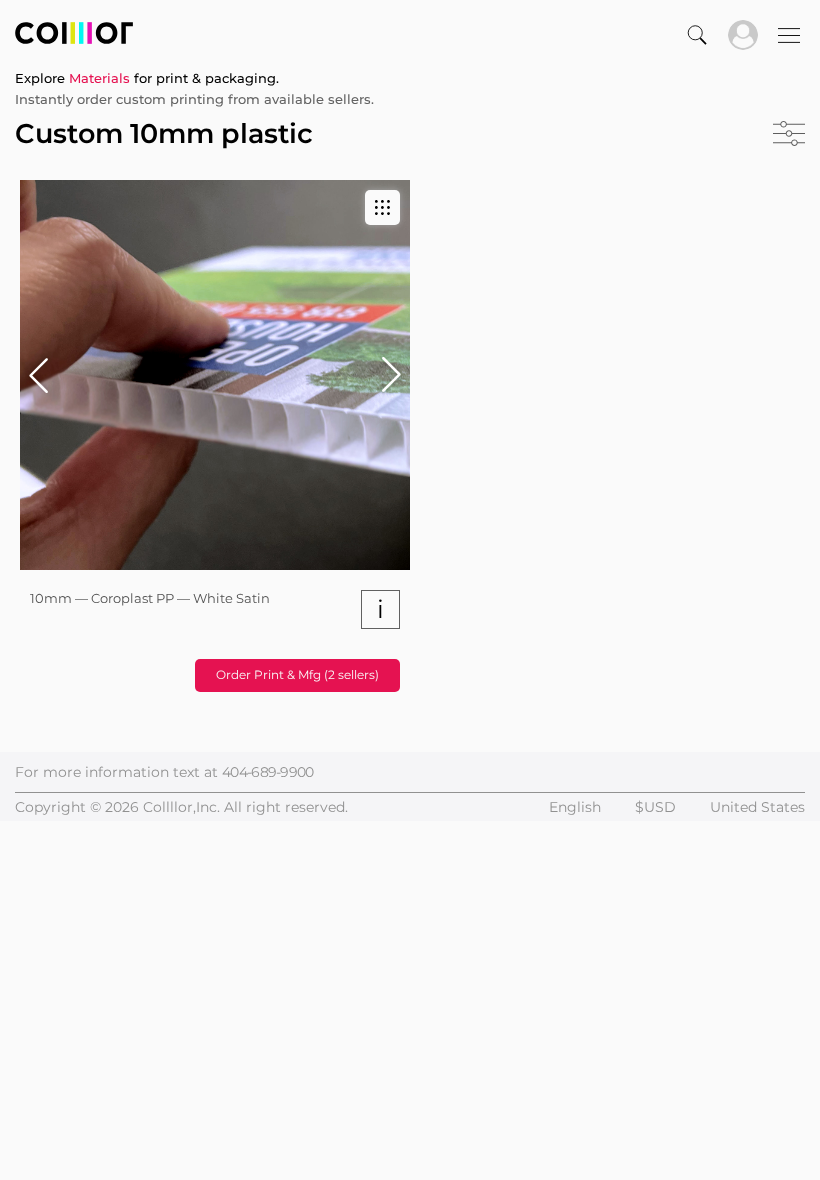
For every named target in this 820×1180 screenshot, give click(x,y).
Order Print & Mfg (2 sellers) (297, 674)
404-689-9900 (268, 772)
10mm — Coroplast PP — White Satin (150, 598)
